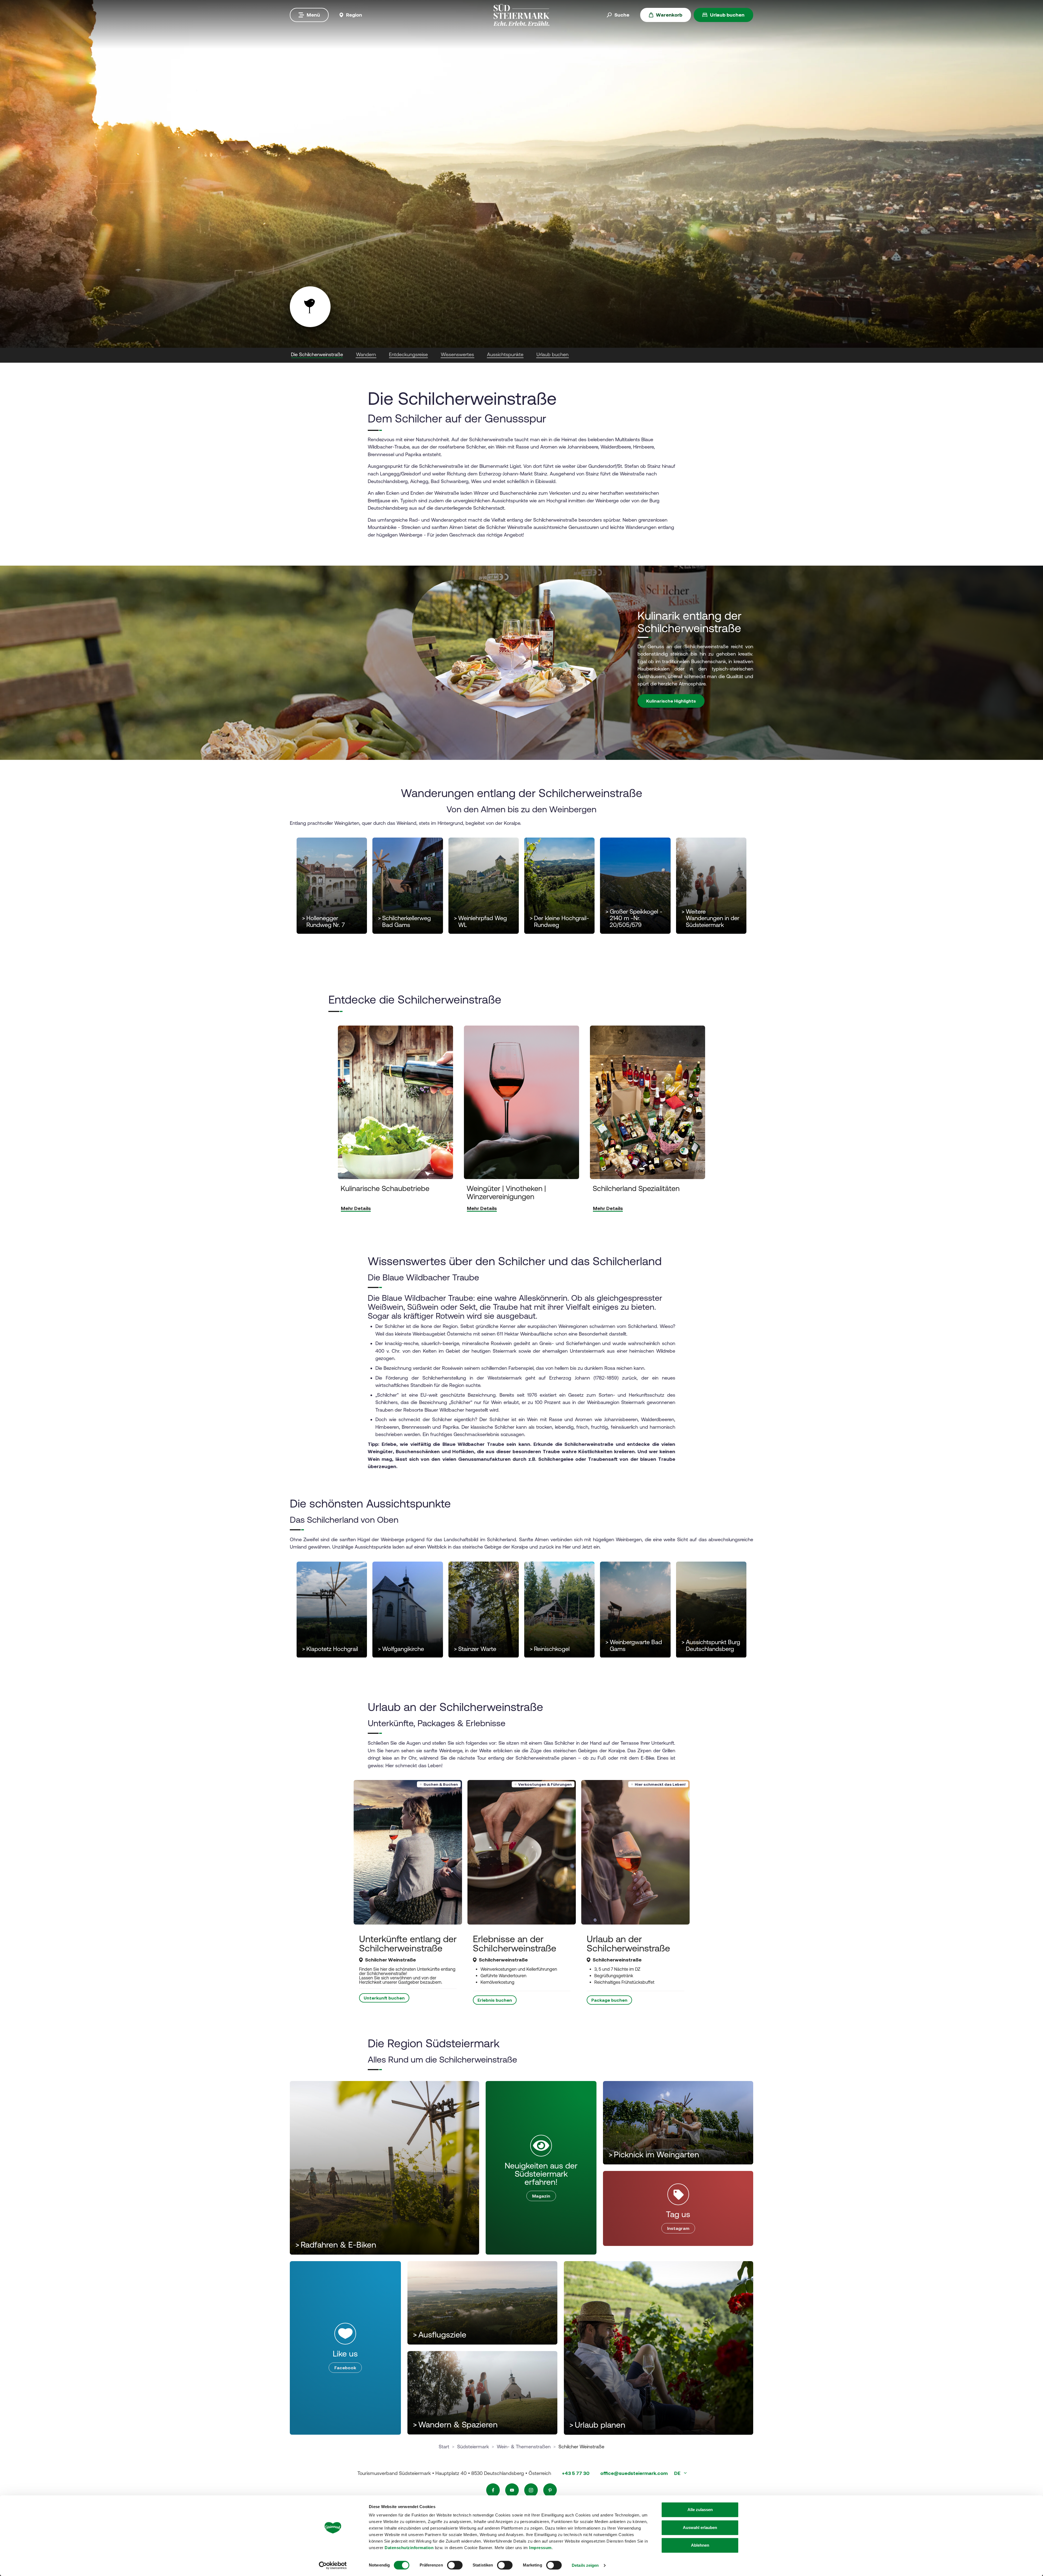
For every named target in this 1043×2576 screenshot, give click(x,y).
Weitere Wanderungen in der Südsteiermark (710, 919)
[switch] (455, 2565)
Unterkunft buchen (384, 1998)
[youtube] (512, 2490)
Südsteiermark (473, 2447)
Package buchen (609, 2000)
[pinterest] (550, 2490)
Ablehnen (700, 2545)
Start (444, 2447)
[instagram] (531, 2490)
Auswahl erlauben (700, 2528)
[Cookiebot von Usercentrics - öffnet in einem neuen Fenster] (333, 2565)
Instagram (678, 2228)
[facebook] (493, 2490)
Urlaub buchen (727, 15)
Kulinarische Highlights (671, 701)
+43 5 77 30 (576, 2473)
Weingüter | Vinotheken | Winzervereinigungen (506, 1192)
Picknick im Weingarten (654, 2154)
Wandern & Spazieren (455, 2425)
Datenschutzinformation (409, 2548)
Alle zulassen (700, 2510)
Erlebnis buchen (495, 2000)
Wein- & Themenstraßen (524, 2447)
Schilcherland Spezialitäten (636, 1188)
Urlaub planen (597, 2425)
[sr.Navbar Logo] (521, 15)
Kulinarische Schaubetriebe (385, 1188)
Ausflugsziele (440, 2335)
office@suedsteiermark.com (634, 2473)
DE (678, 2473)
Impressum (540, 2548)
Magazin (541, 2196)
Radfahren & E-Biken (336, 2245)
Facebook (345, 2368)
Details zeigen (585, 2565)
